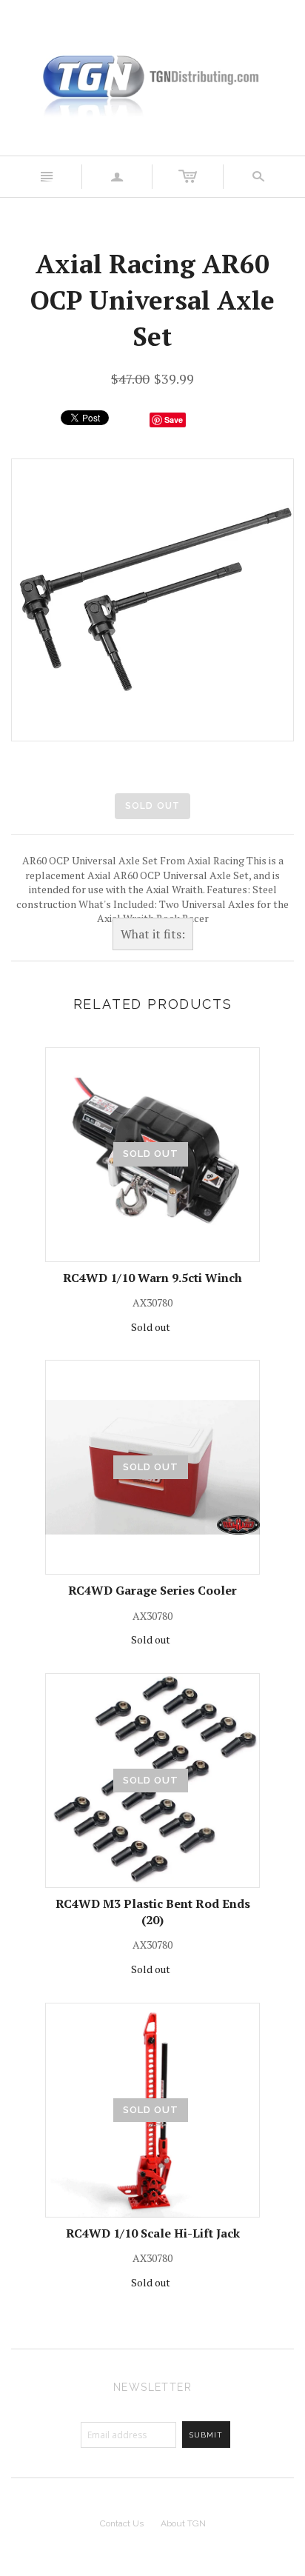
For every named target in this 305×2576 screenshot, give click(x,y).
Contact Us (122, 2523)
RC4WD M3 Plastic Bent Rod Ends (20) (153, 1912)
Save (174, 420)
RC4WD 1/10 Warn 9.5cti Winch (152, 1278)
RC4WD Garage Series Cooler (152, 1590)
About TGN (183, 2523)
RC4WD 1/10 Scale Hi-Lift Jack (153, 2233)
